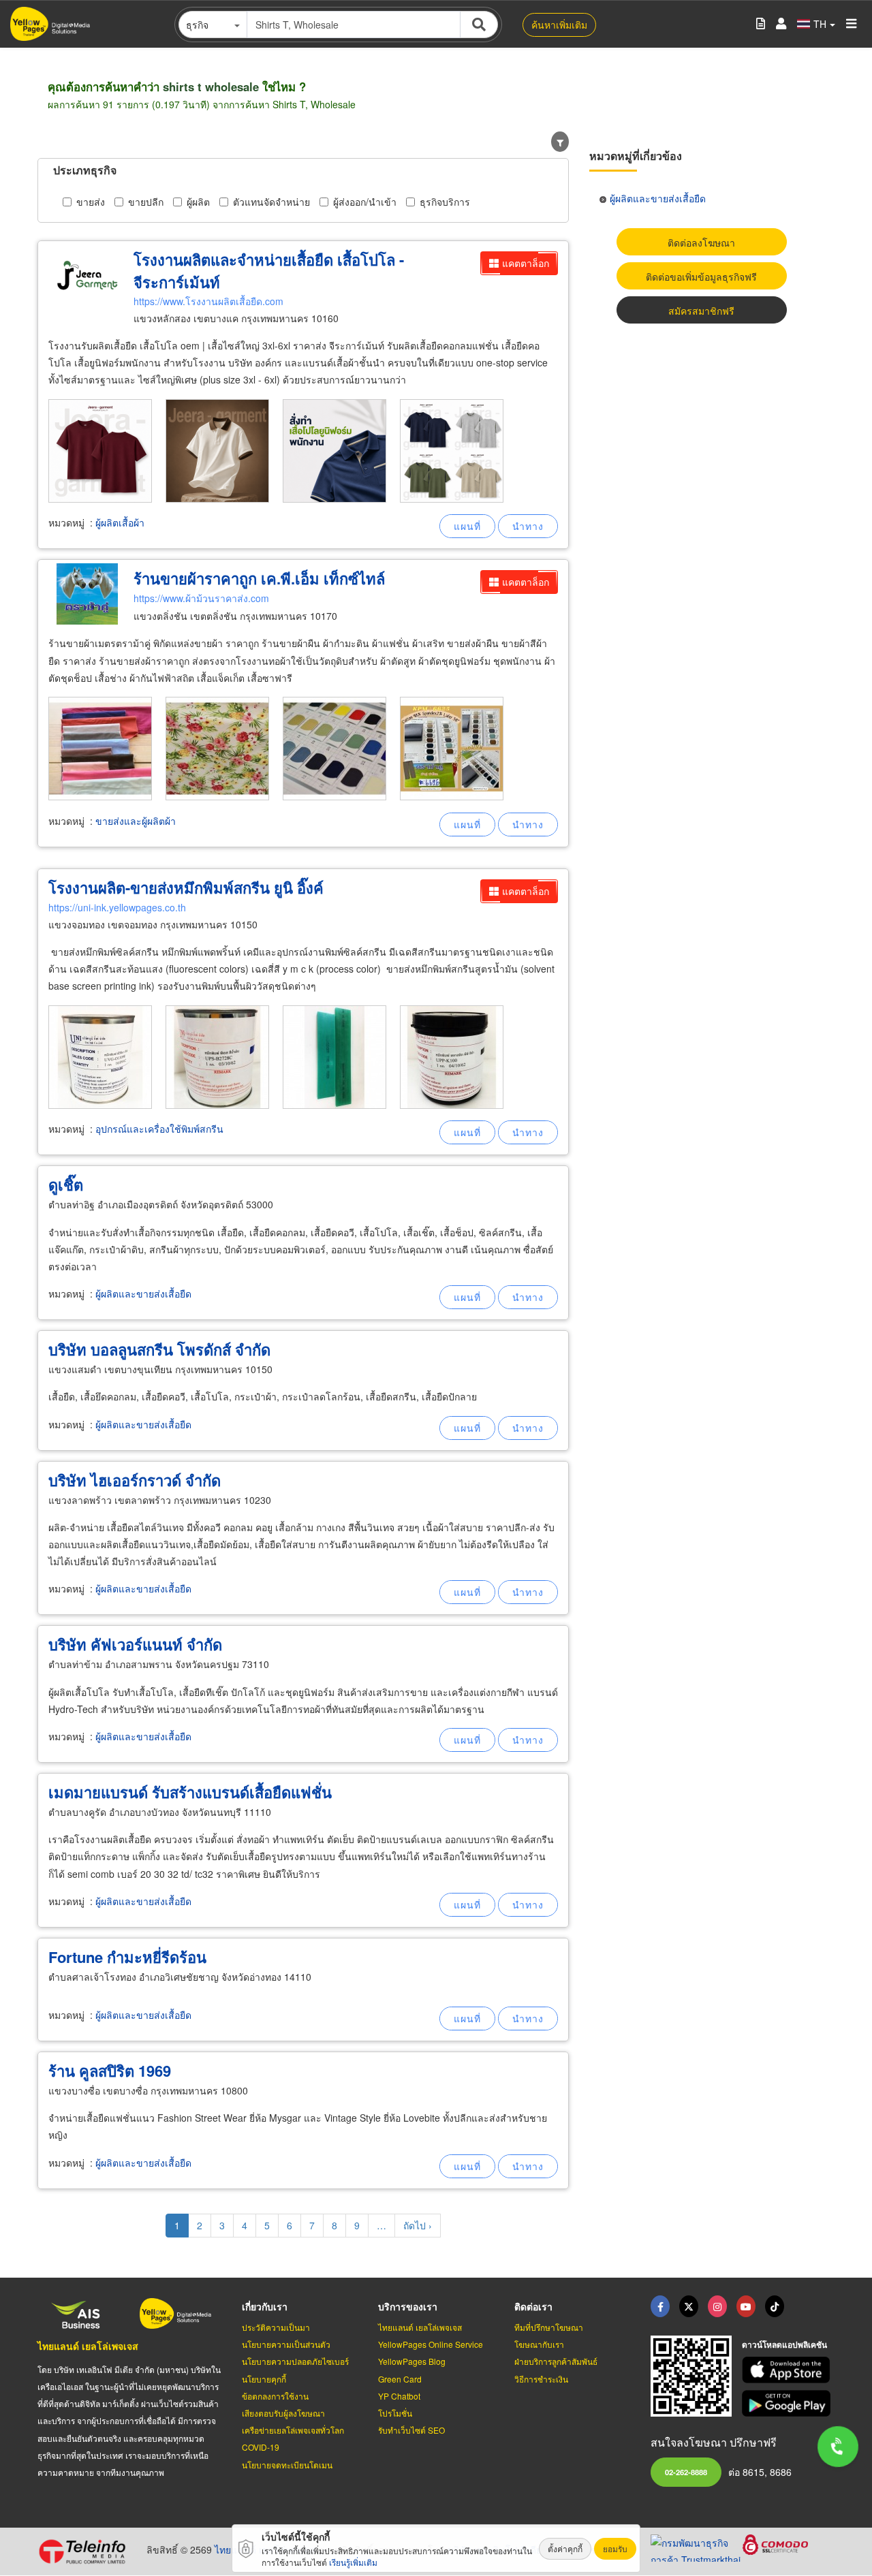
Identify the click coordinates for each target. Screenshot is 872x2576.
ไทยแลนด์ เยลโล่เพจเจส (88, 2346)
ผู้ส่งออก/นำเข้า (365, 202)
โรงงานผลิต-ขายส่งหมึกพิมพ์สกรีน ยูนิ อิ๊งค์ (186, 888)
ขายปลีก (146, 202)
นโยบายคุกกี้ (264, 2379)
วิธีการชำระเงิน (541, 2379)
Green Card (400, 2379)
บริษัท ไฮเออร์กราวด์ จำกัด (135, 1480)
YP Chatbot (399, 2396)
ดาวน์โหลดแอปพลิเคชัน (784, 2344)
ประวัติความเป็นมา (276, 2327)
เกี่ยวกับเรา (265, 2306)
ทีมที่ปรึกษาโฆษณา (549, 2327)
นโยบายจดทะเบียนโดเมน (287, 2465)
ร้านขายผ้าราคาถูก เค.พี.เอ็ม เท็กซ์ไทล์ (259, 578)
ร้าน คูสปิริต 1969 (110, 2071)
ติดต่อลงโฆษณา (701, 242)
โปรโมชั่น (395, 2413)
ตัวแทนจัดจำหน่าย (271, 202)
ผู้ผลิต (198, 202)
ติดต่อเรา (533, 2306)
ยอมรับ (615, 2548)
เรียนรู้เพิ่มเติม (353, 2562)
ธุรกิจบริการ (445, 202)
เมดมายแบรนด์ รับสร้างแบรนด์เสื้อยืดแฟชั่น (190, 1792)
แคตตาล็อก (526, 263)
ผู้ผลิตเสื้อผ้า (120, 522)
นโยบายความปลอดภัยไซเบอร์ (295, 2361)
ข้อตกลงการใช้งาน (275, 2396)
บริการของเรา (408, 2306)
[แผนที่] (467, 526)
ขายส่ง (91, 202)
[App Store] (788, 2370)
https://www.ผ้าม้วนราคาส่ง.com (201, 598)
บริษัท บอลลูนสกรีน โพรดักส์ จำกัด (159, 1349)
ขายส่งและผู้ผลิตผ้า (136, 821)
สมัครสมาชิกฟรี (701, 311)
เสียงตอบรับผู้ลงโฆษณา (283, 2413)
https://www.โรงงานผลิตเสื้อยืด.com (208, 301)
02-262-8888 (686, 2472)
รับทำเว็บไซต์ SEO (411, 2430)
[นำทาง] (528, 526)
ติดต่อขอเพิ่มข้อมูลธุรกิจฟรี (701, 277)
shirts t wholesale (211, 87)
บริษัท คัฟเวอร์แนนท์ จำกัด (135, 1644)
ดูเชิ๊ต (66, 1184)
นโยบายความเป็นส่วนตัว (286, 2344)
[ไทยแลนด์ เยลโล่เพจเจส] (689, 2306)
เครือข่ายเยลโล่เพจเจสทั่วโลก (293, 2430)
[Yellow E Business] (660, 2306)
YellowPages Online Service (431, 2344)
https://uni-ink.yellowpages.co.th (117, 907)
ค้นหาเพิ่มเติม (559, 25)
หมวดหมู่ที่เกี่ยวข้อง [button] (636, 156)
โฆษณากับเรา (539, 2344)
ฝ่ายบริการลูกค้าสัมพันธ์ (556, 2361)
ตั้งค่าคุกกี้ (565, 2548)
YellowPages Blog (412, 2361)
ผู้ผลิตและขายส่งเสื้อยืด (143, 1293)
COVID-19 (261, 2447)
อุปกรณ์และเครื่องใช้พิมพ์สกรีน (159, 1129)
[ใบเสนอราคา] (761, 24)
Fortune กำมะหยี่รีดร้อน (127, 1957)
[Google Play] (788, 2403)
